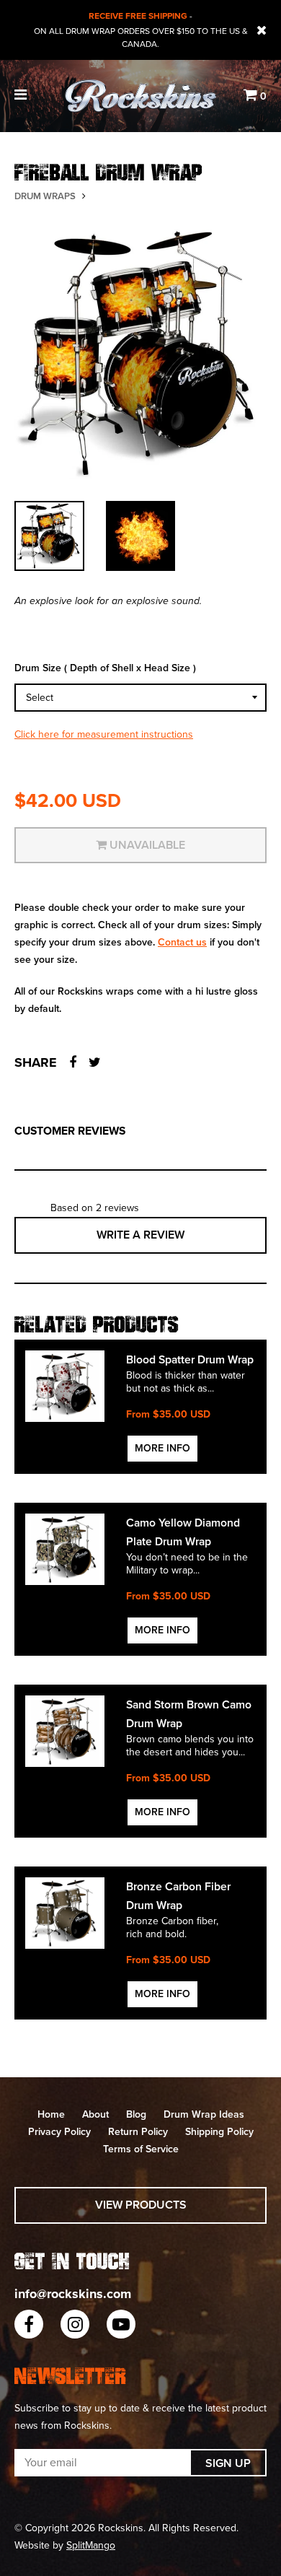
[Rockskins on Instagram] (75, 2324)
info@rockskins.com (73, 2294)
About (95, 2114)
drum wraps (45, 196)
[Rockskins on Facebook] (29, 2324)
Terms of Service (141, 2149)
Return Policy (138, 2132)
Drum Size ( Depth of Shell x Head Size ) (105, 668)
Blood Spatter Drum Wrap (190, 1360)
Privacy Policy (59, 2132)
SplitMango (91, 2545)
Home (51, 2114)
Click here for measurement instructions (104, 734)
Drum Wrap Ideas (204, 2114)
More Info (162, 1448)
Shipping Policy (219, 2132)
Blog (136, 2114)
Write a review (140, 1235)
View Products (141, 2205)
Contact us (182, 942)
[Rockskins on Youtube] (121, 2324)
